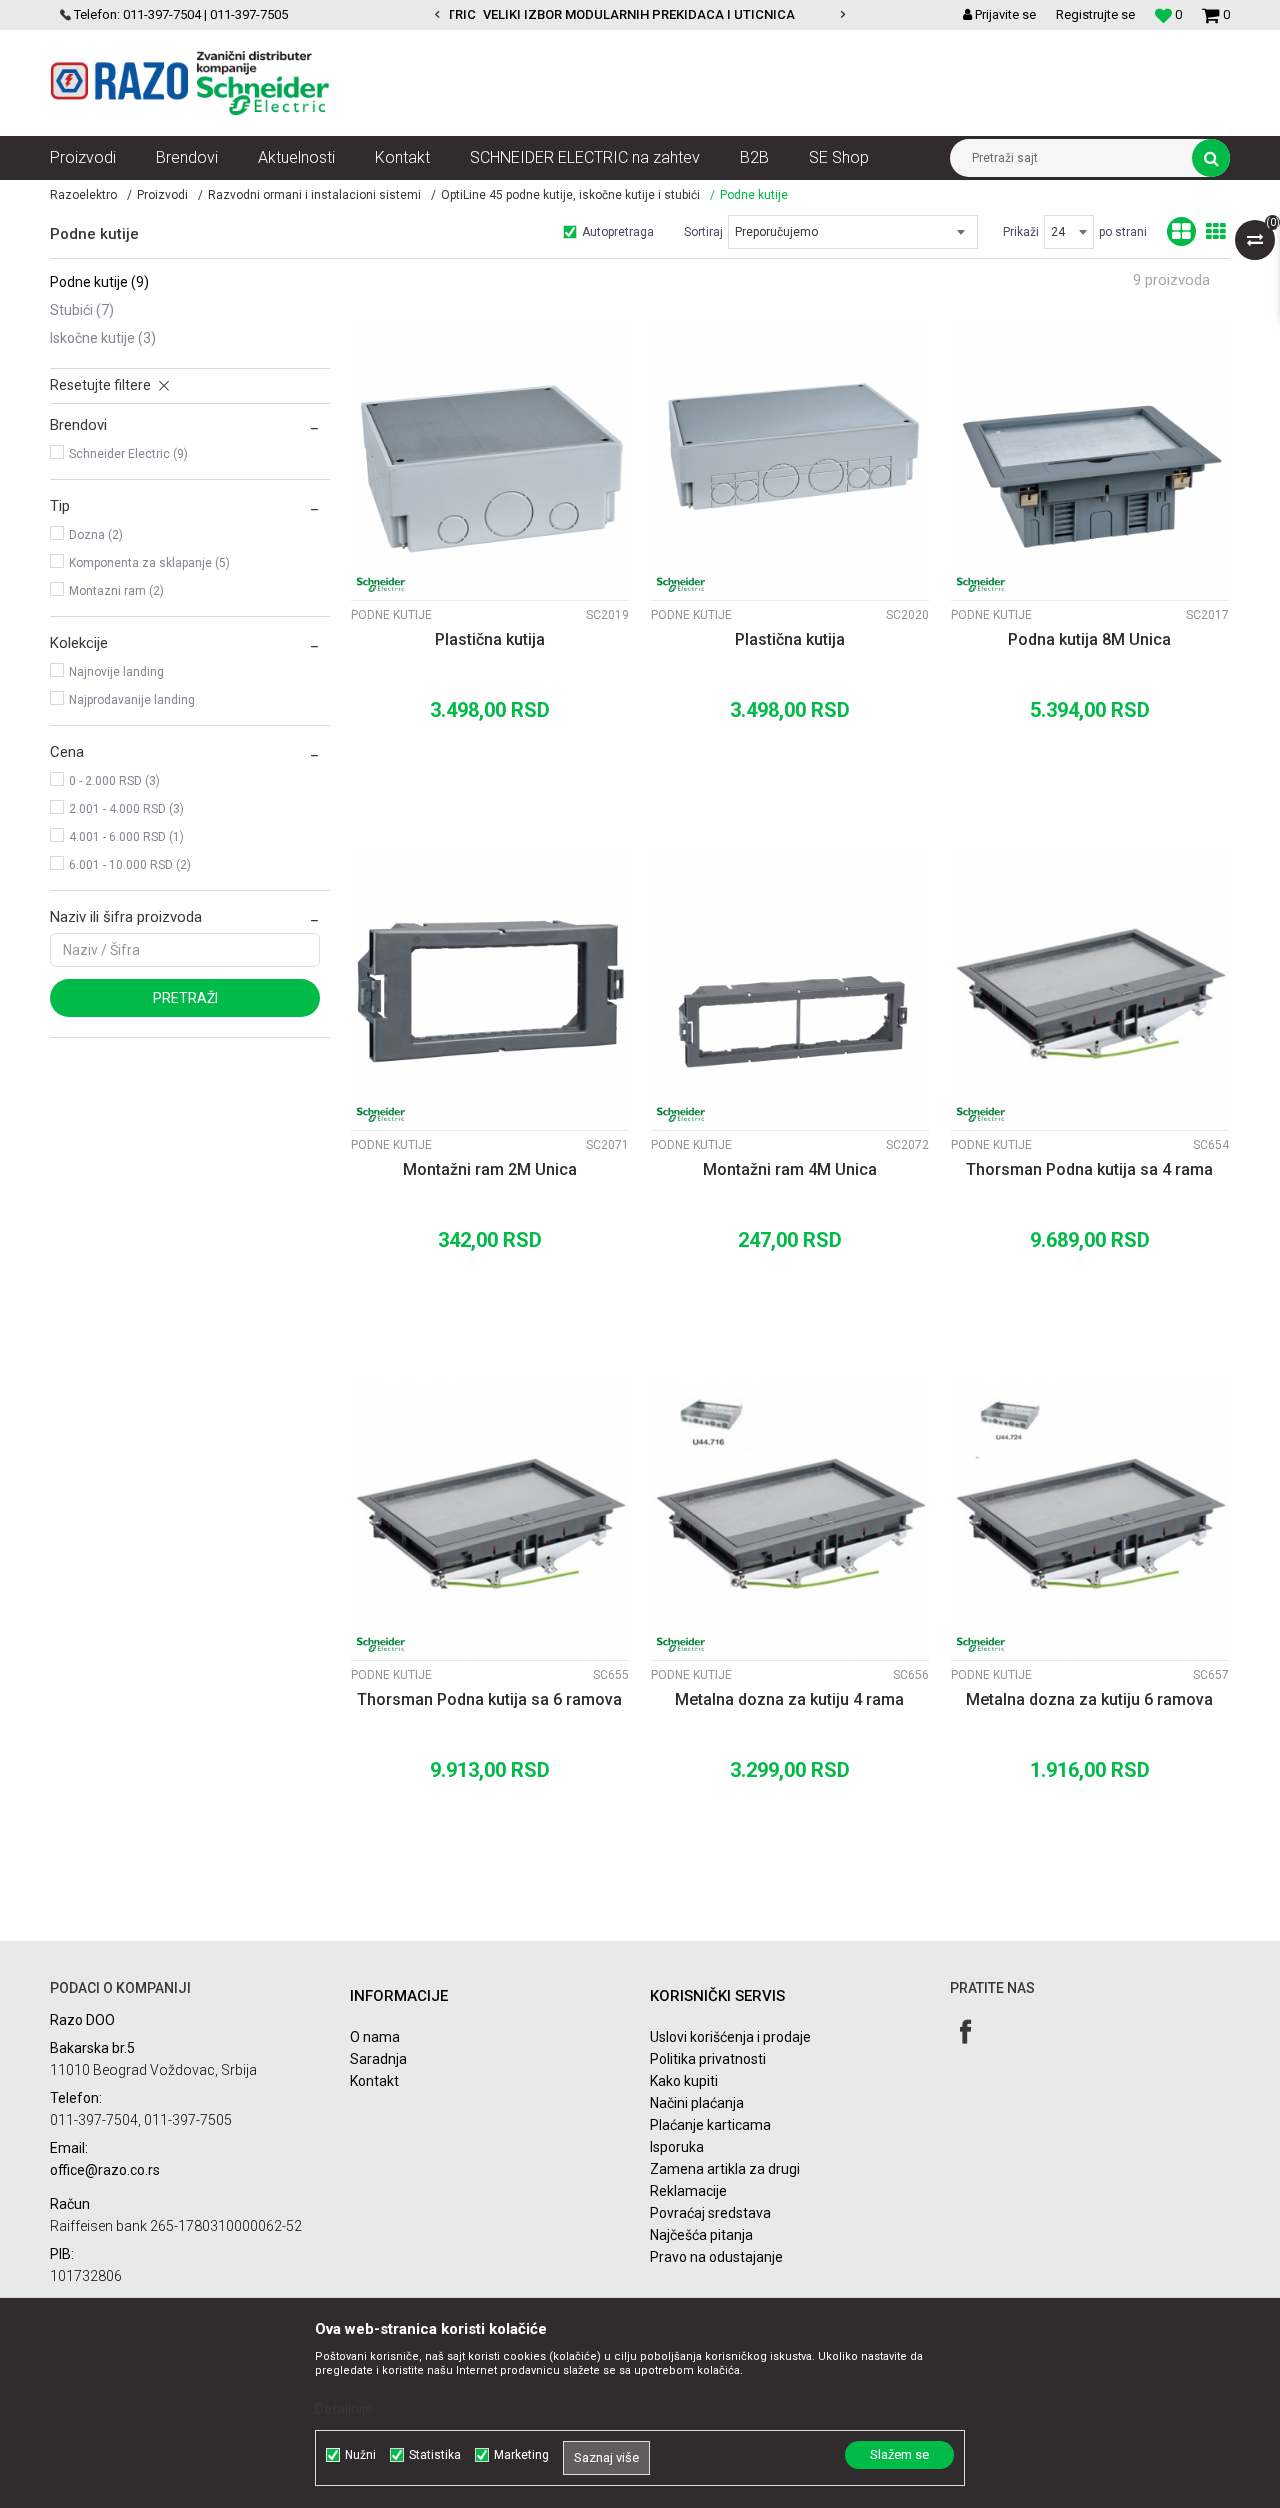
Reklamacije (688, 2191)
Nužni (360, 2455)
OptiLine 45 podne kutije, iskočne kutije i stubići (570, 195)
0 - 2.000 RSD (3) (114, 781)
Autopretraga (618, 232)
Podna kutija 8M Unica (1089, 639)
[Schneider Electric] (381, 584)
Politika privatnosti (708, 2059)
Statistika (435, 2455)
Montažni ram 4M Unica (790, 1169)
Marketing (521, 2455)
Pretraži (185, 998)
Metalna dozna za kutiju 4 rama (789, 1699)
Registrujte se (1095, 14)
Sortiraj (703, 232)
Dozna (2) (96, 535)
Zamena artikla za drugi (725, 2169)
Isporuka (677, 2147)
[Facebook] (965, 2031)
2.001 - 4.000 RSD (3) (126, 809)
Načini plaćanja (697, 2103)
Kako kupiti (684, 2081)
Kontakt (374, 2081)
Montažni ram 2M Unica (490, 1169)
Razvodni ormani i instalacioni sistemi (314, 195)
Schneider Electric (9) (128, 454)
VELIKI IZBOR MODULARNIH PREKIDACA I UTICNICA (639, 14)
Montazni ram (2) (116, 591)
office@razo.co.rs (105, 2170)
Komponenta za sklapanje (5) (149, 563)
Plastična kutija (490, 639)
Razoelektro (83, 195)
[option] (640, 15)
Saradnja (378, 2059)
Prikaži (1021, 232)
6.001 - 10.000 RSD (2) (130, 865)
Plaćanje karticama (710, 2125)
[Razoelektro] (190, 83)
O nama (375, 2037)
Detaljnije (344, 2409)
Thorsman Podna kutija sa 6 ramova (489, 1699)
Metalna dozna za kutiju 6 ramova (1089, 1699)
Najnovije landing (116, 672)
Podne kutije (99, 282)
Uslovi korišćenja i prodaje (730, 2037)
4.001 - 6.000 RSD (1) (126, 837)
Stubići (82, 310)
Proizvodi (162, 195)
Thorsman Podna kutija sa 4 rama (1089, 1169)
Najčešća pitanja (701, 2235)
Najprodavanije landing (132, 700)
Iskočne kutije (103, 338)
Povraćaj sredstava (710, 2213)
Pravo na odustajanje (716, 2257)
